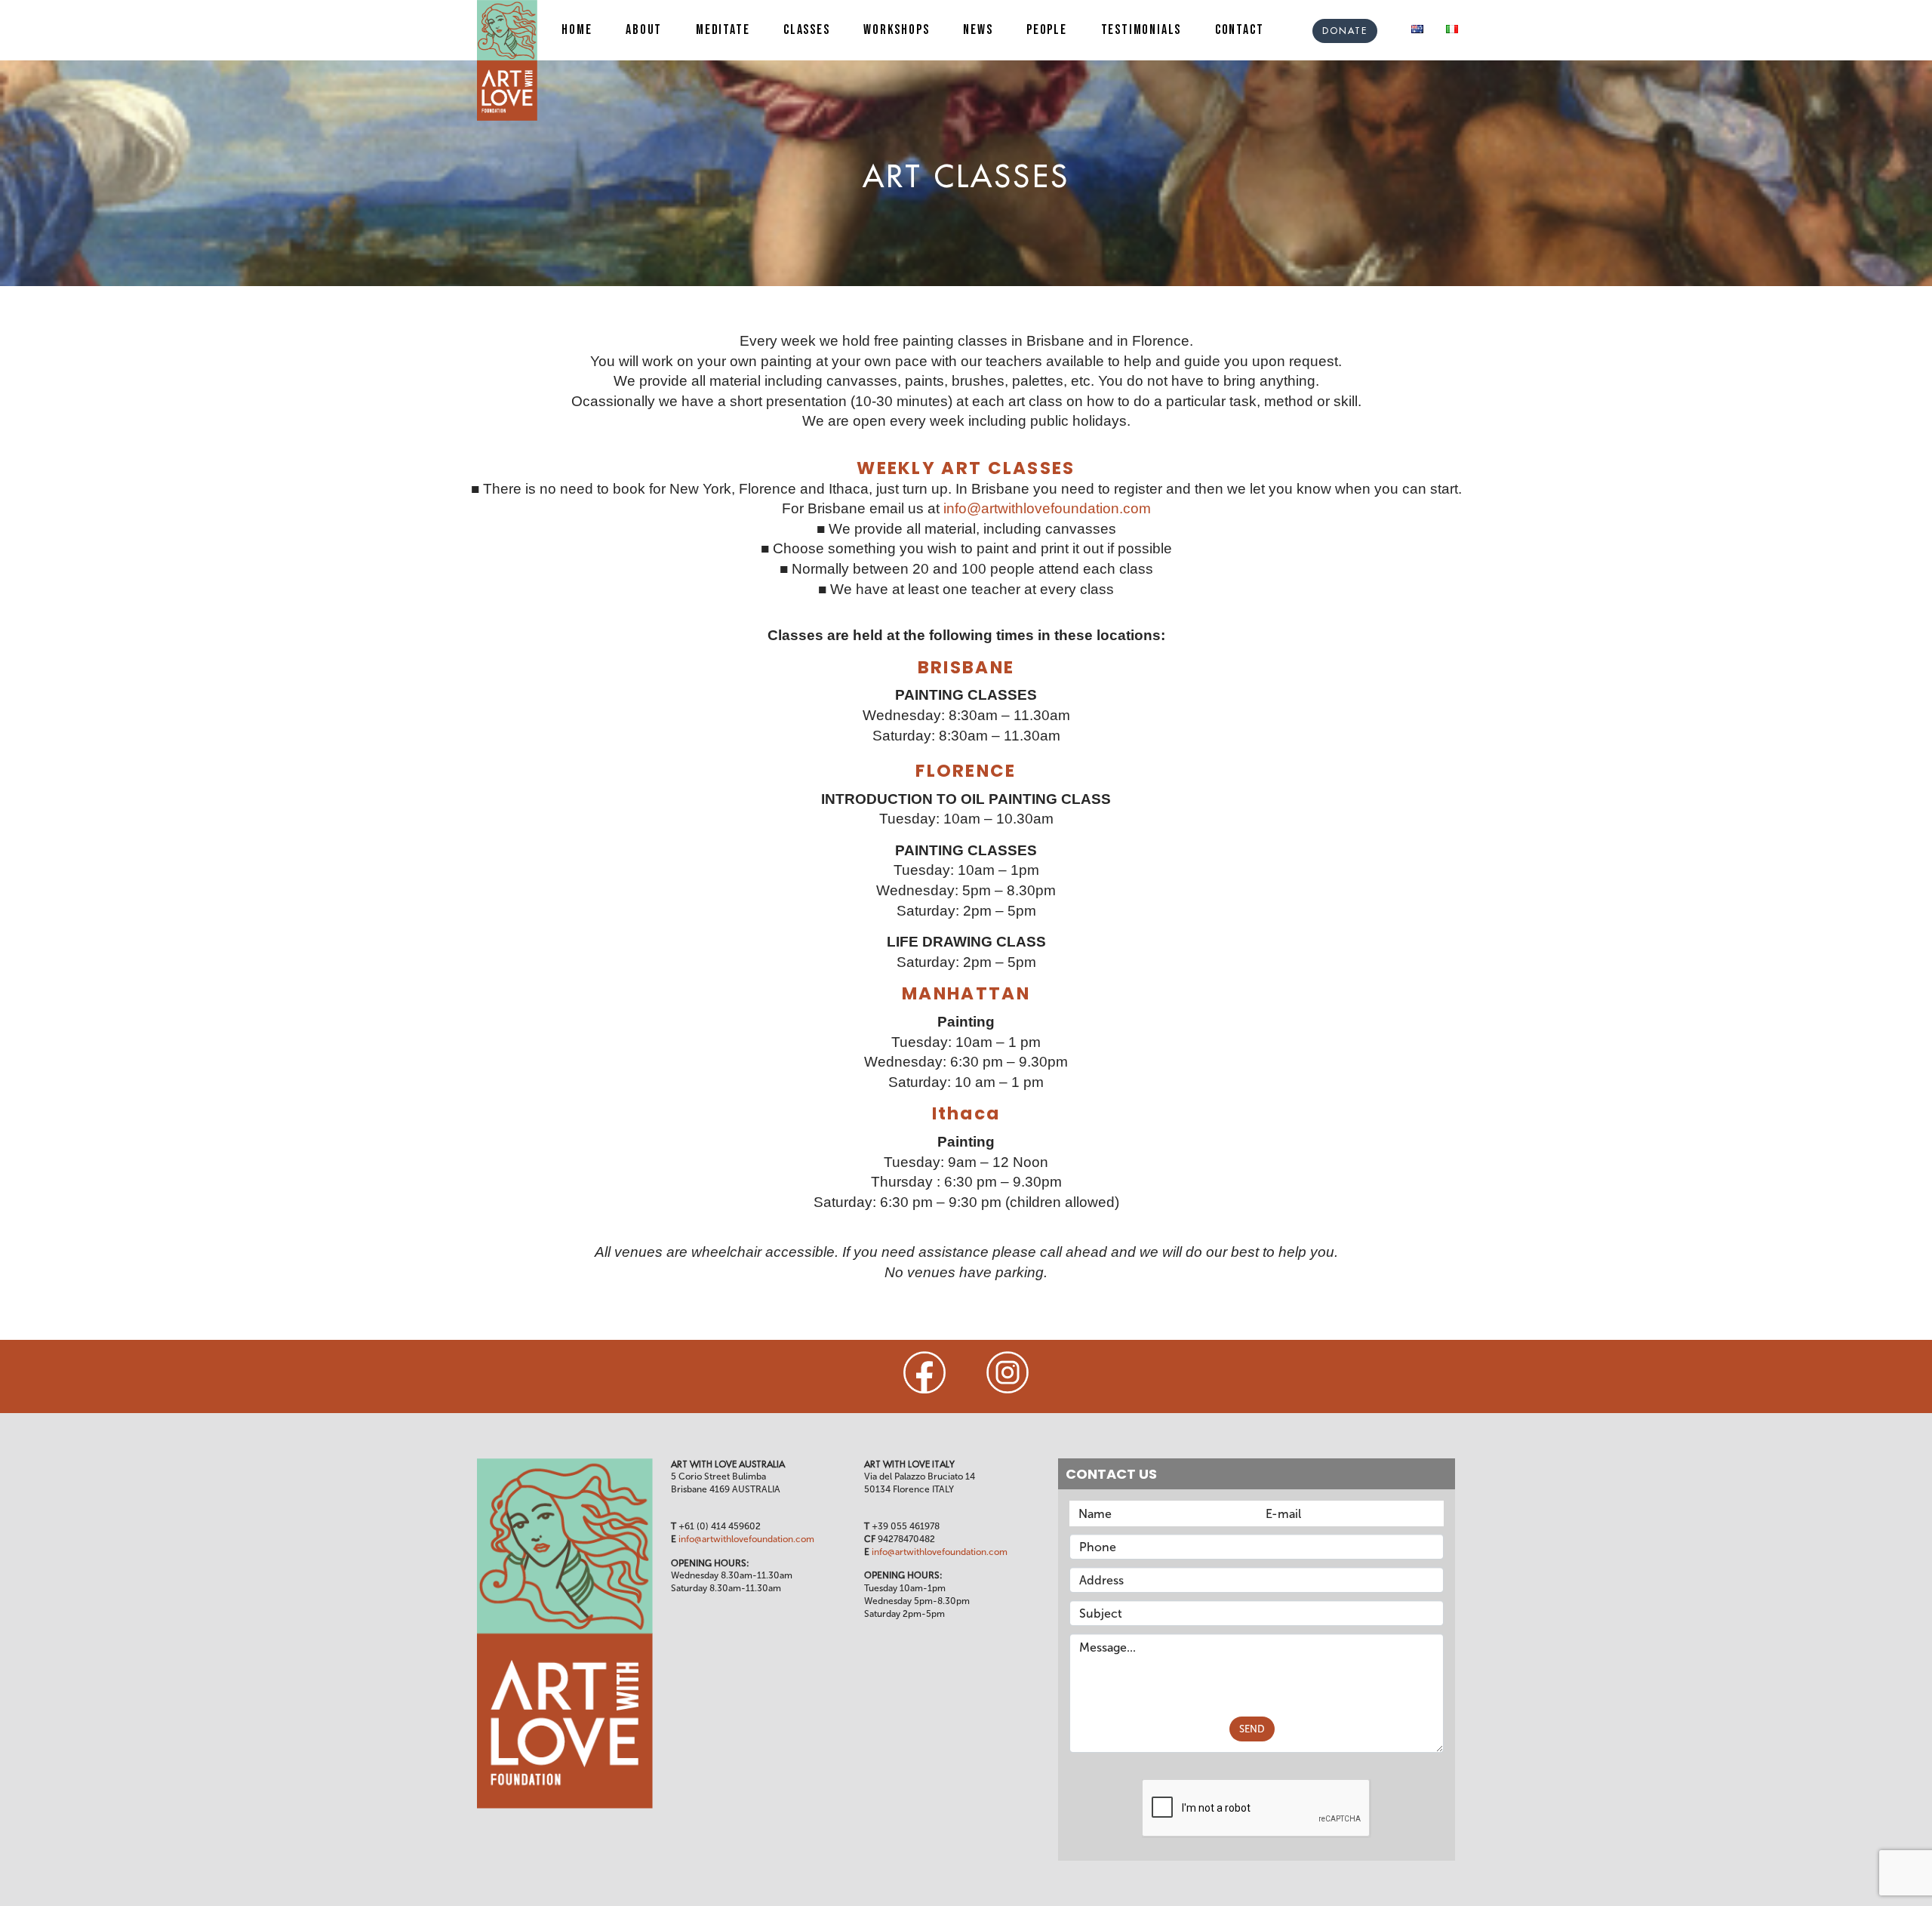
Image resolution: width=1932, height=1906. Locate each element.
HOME (577, 30)
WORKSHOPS (896, 30)
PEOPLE (1047, 30)
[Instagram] (1008, 1372)
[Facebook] (924, 1372)
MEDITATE (723, 30)
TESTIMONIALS (1141, 30)
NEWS (978, 30)
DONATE (1345, 31)
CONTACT (1240, 30)
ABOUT (644, 30)
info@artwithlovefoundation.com (1047, 508)
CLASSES (807, 30)
